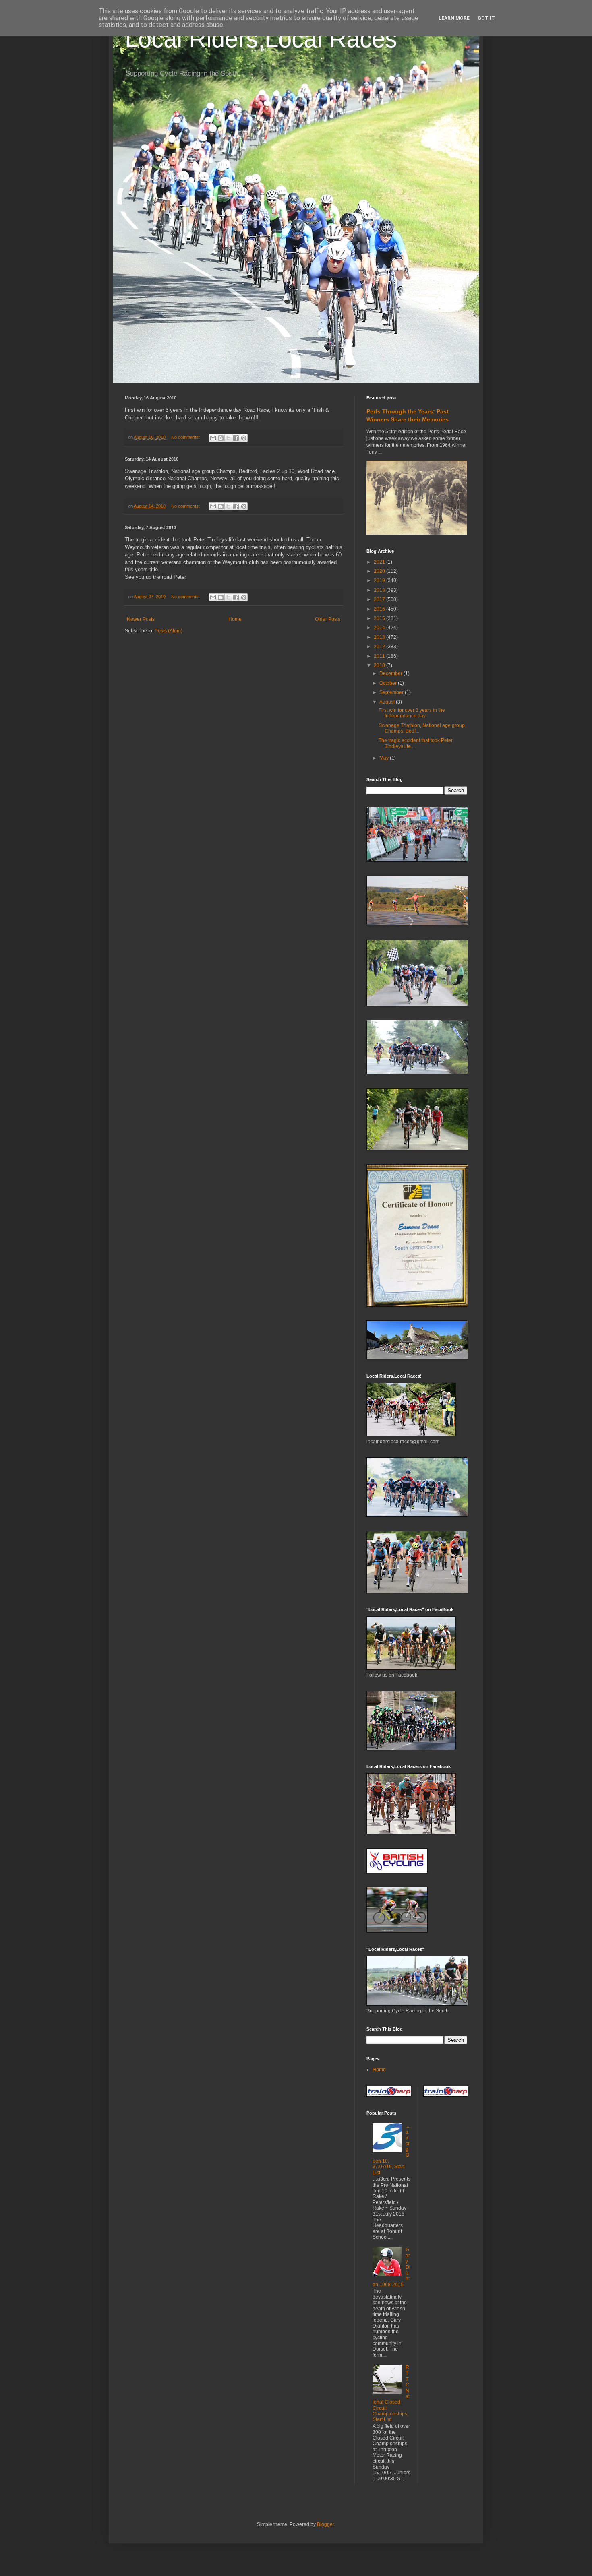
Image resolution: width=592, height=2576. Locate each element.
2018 (380, 590)
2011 (380, 656)
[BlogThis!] (221, 438)
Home (235, 619)
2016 (380, 609)
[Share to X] (228, 438)
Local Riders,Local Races (261, 39)
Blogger (325, 2524)
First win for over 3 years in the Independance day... (412, 713)
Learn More (454, 18)
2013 (380, 637)
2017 (380, 599)
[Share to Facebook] (236, 438)
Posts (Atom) (169, 631)
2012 (380, 647)
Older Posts (328, 619)
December (391, 673)
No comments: (186, 437)
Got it (486, 18)
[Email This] (213, 438)
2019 (380, 580)
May (385, 758)
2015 (380, 618)
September (392, 692)
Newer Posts (141, 619)
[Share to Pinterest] (244, 438)
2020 (380, 571)
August (388, 702)
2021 (380, 562)
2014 (380, 628)
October (389, 683)
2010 (380, 665)
